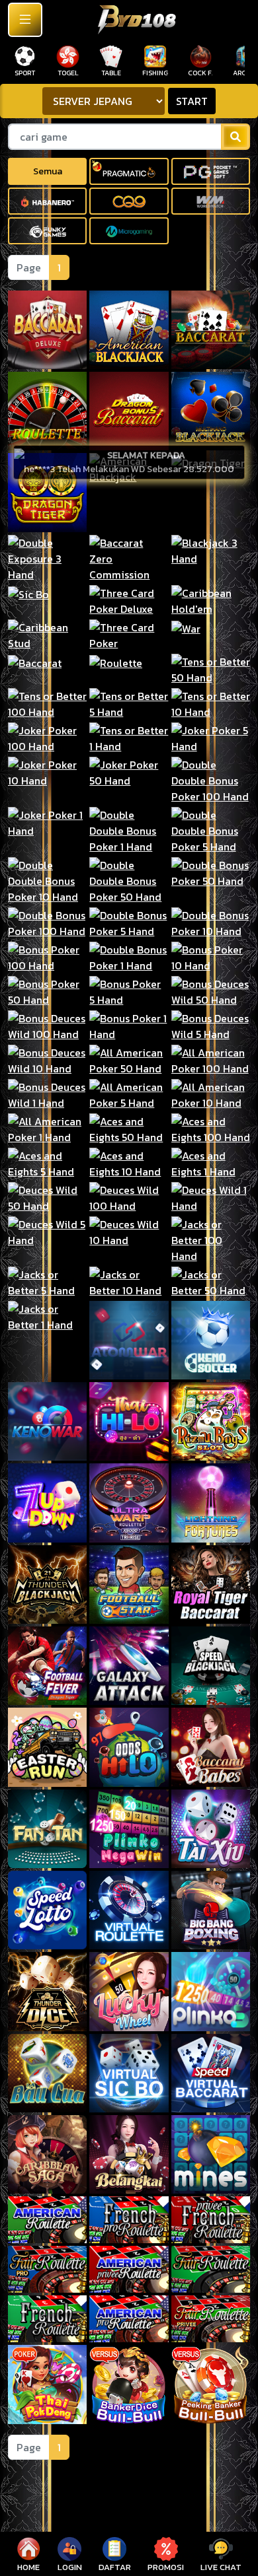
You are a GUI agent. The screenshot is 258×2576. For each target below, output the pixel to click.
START (192, 101)
